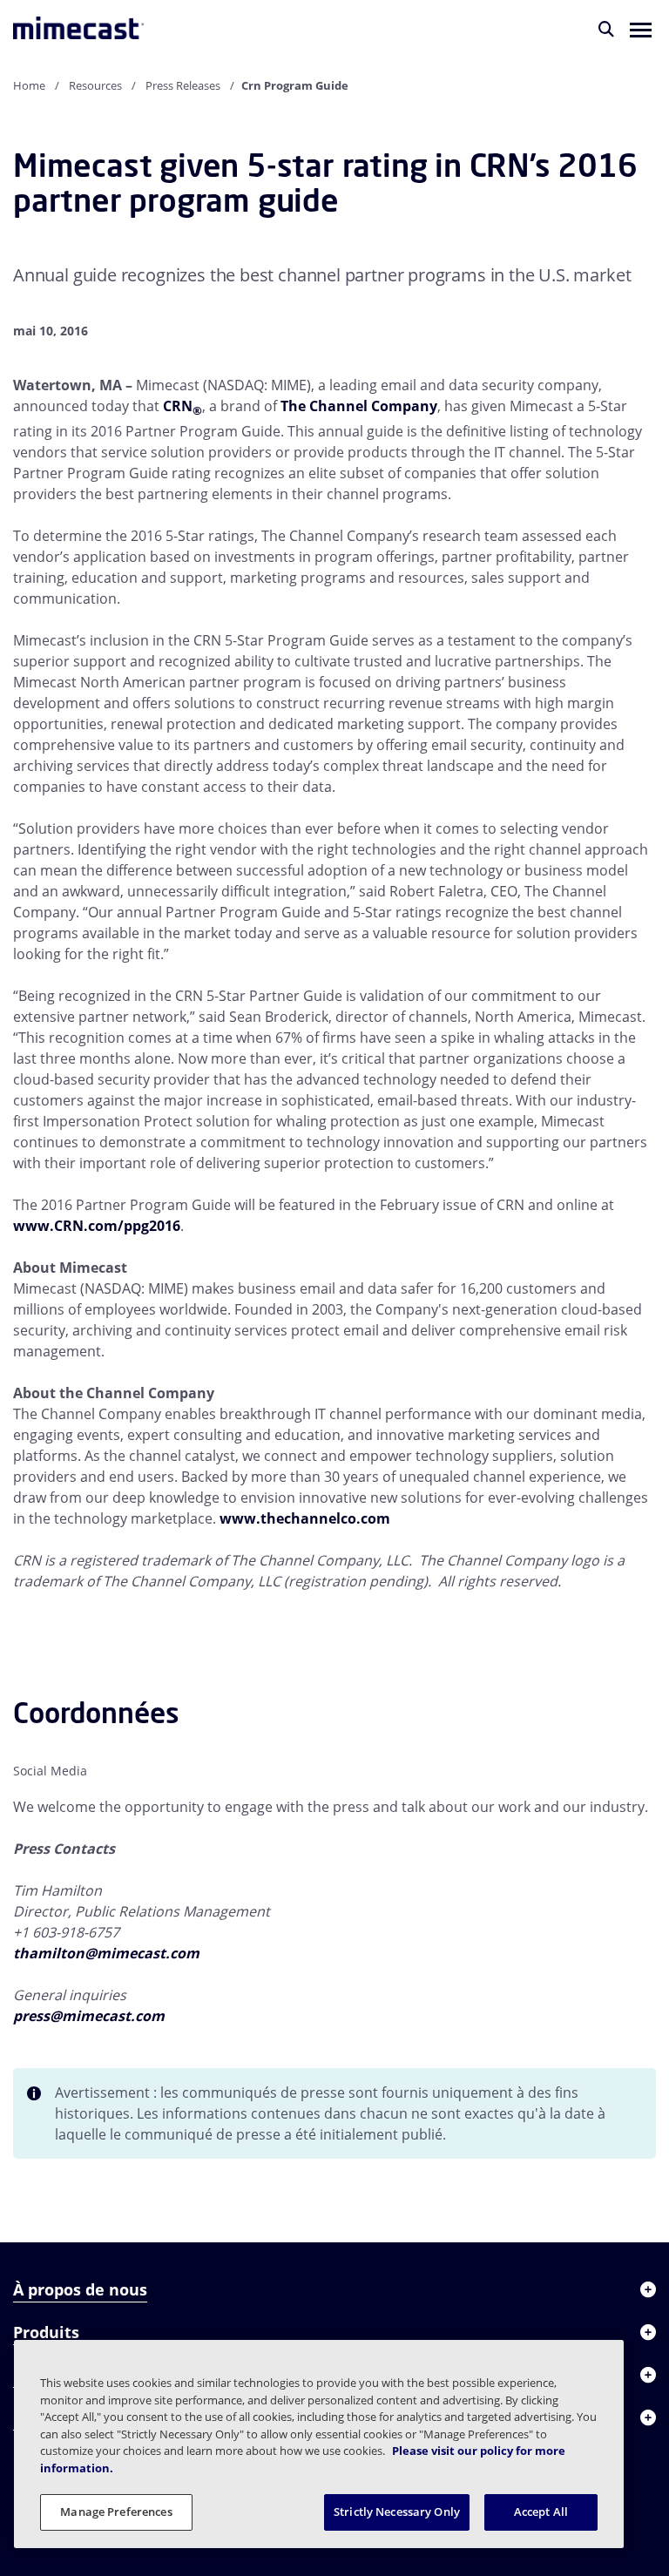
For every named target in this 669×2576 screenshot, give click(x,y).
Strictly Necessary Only (397, 2512)
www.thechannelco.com (305, 1518)
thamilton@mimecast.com (106, 1953)
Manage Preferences (116, 2512)
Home (29, 85)
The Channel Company (359, 406)
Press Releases (183, 85)
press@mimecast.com (89, 2016)
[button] (641, 29)
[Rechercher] (606, 29)
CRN (182, 406)
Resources (95, 85)
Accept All (541, 2512)
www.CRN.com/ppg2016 (97, 1226)
